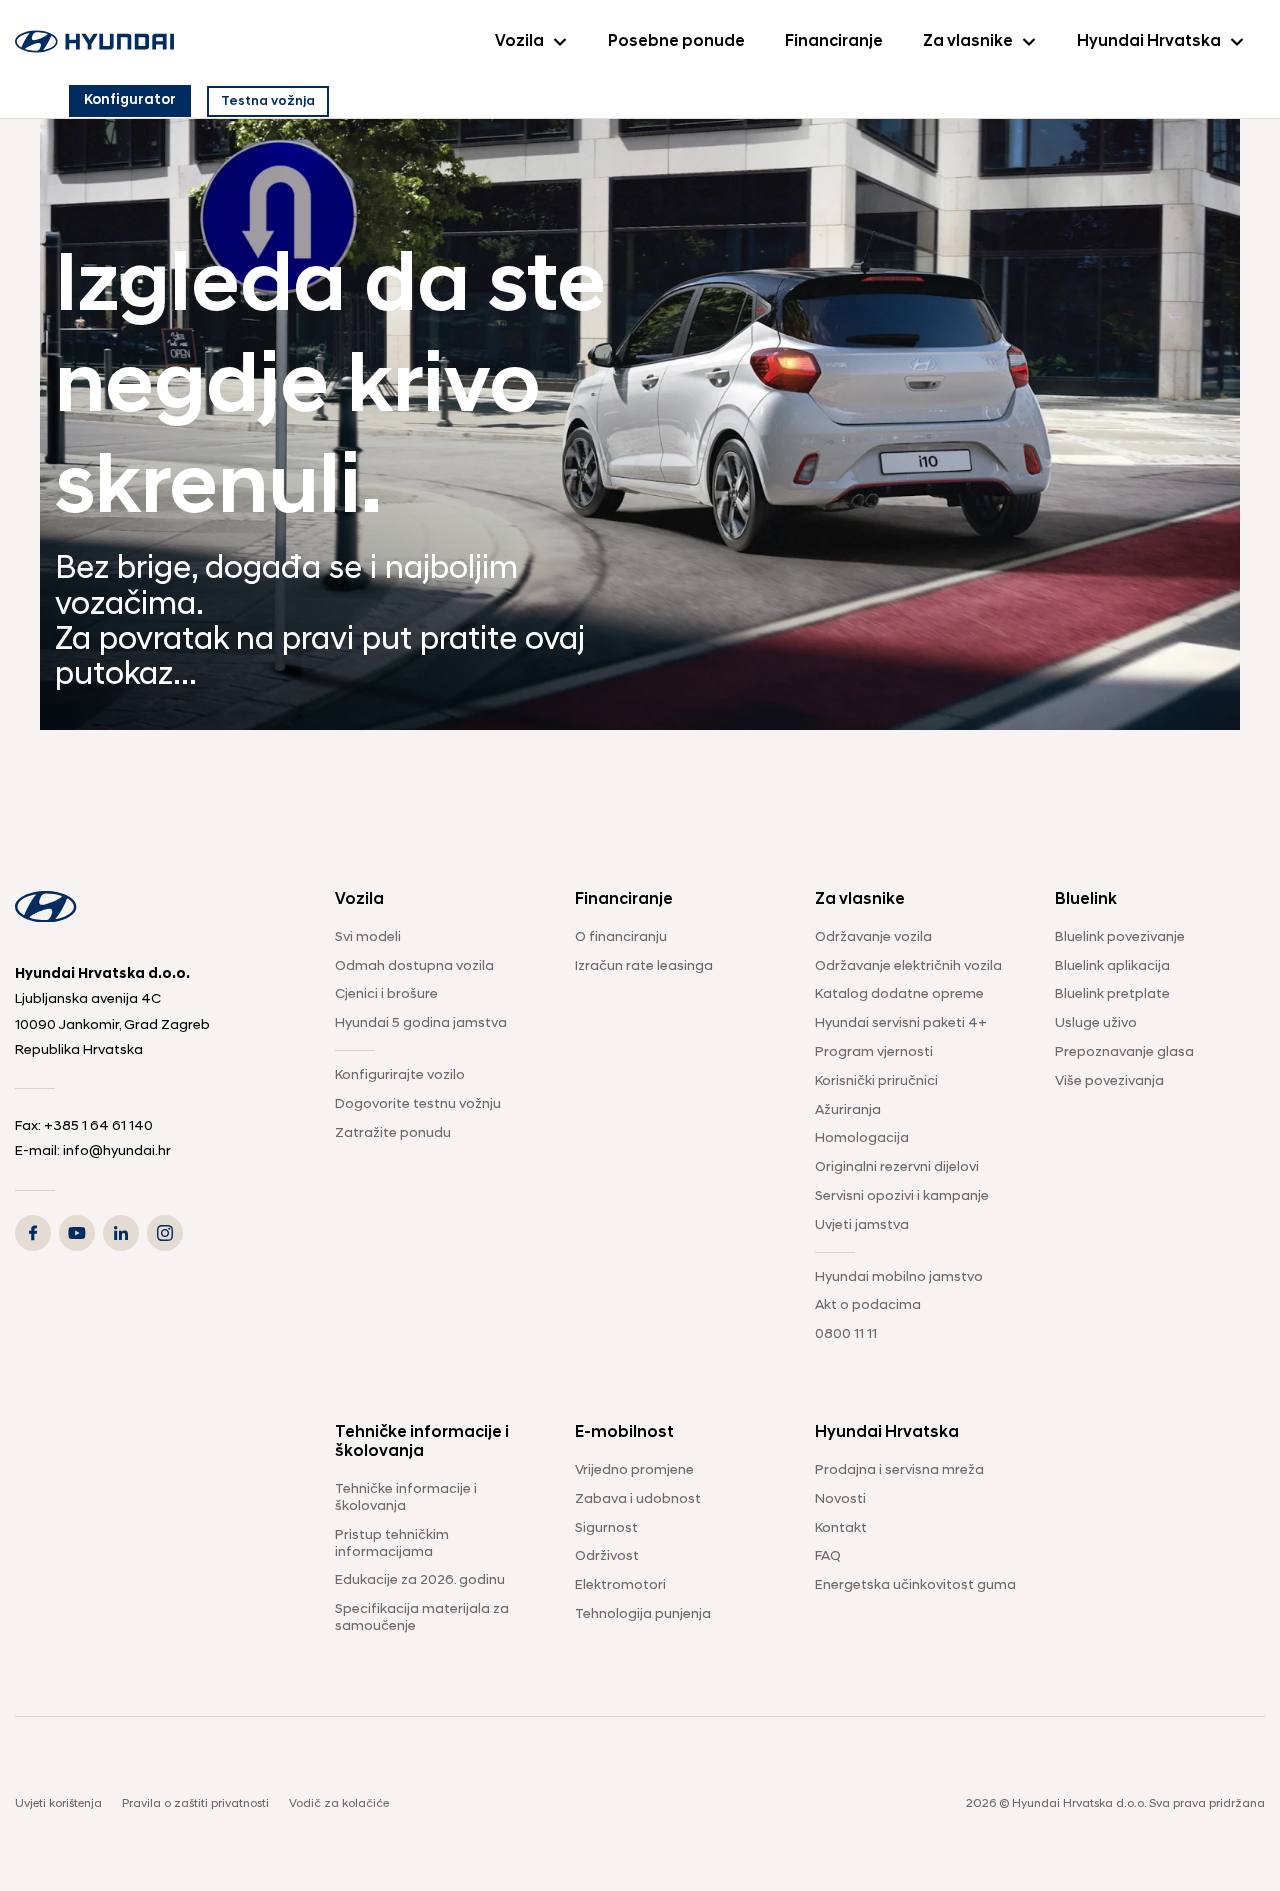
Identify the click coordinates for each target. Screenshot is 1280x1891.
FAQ (828, 1556)
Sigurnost (606, 1528)
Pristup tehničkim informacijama (392, 1544)
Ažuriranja (848, 1110)
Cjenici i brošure (386, 994)
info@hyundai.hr (117, 1151)
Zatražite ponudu (393, 1133)
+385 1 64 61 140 (98, 1126)
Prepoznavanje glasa (1124, 1052)
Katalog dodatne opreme (899, 994)
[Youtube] (77, 1233)
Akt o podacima (868, 1305)
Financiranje (834, 42)
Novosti (840, 1499)
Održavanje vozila (873, 937)
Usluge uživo (1096, 1023)
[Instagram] (165, 1233)
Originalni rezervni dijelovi (897, 1167)
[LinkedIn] (121, 1233)
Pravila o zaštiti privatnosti (195, 1804)
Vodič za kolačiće (339, 1804)
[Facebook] (33, 1233)
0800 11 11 (846, 1334)
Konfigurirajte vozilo (400, 1075)
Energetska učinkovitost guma (915, 1585)
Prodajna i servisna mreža (899, 1470)
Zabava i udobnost (638, 1499)
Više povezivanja (1109, 1081)
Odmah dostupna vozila (414, 966)
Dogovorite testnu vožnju (418, 1104)
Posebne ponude (676, 42)
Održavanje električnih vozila (908, 966)
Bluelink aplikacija (1112, 966)
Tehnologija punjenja (643, 1614)
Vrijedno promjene (634, 1470)
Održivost (607, 1556)
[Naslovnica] (95, 42)
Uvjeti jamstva (862, 1225)
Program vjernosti (874, 1052)
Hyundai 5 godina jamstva (421, 1023)
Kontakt (841, 1528)
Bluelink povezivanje (1120, 937)
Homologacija (862, 1138)
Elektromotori (620, 1585)
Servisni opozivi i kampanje (902, 1196)
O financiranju (621, 937)
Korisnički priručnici (876, 1081)
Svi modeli (368, 937)
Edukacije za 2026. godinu (420, 1580)
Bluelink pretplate (1112, 994)
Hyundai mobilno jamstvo (899, 1277)
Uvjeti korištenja (58, 1804)
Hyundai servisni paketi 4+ (901, 1023)
